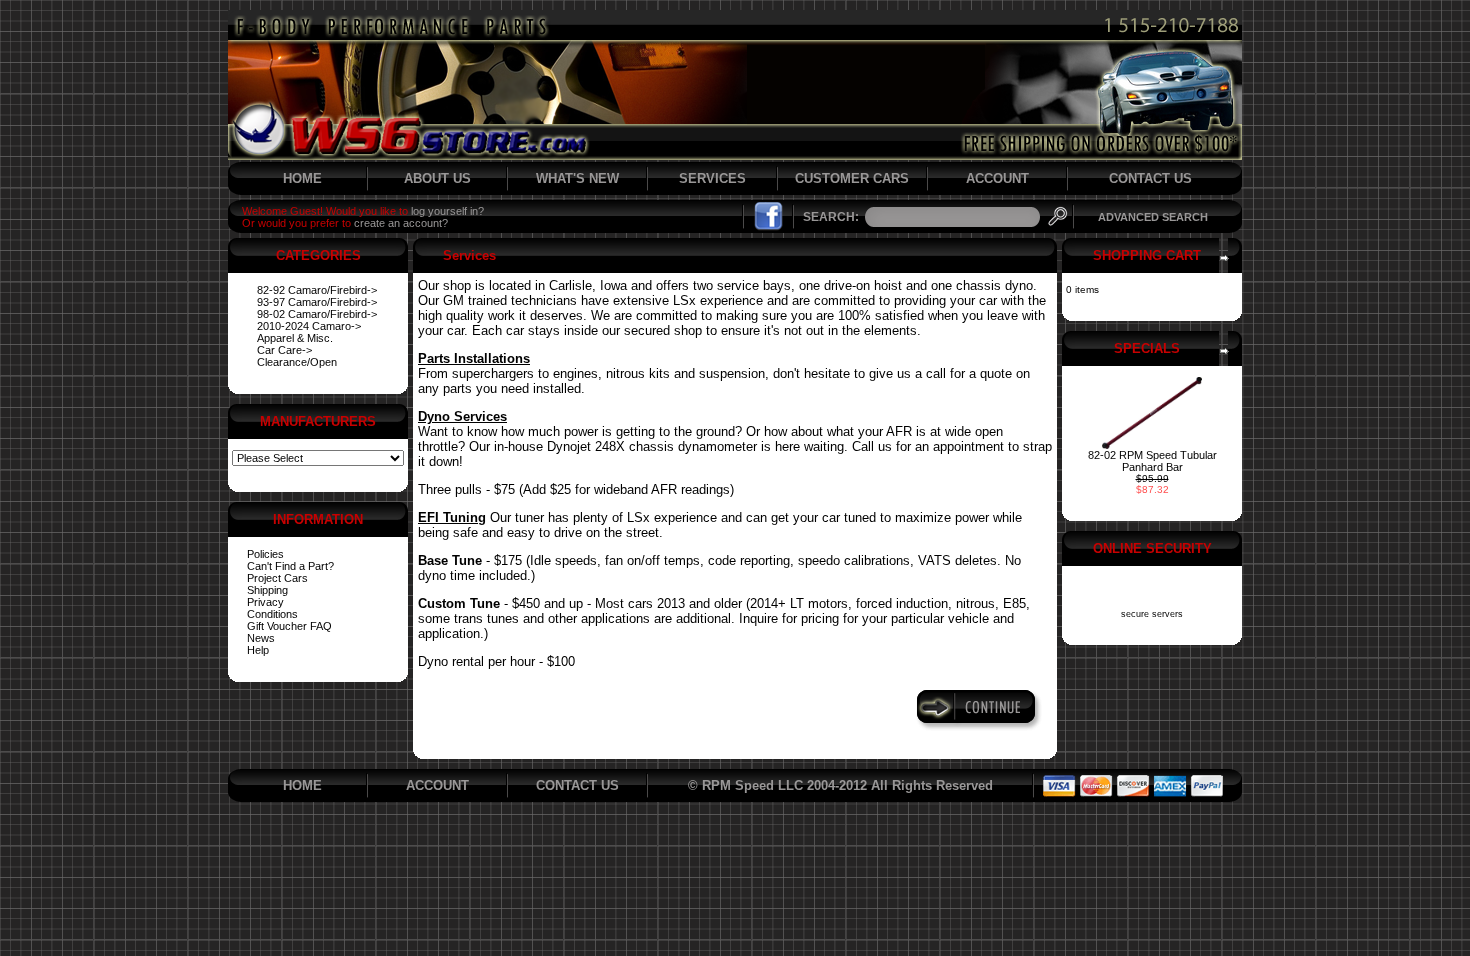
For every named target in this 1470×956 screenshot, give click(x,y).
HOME (302, 178)
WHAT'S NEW (577, 178)
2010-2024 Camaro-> (309, 326)
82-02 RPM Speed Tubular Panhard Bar (1152, 461)
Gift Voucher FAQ (289, 626)
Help (258, 650)
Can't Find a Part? (290, 566)
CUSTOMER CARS (852, 178)
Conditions (272, 614)
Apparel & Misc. (295, 338)
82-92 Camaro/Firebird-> (317, 290)
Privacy (265, 602)
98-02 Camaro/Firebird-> (317, 314)
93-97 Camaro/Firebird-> (317, 302)
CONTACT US (1150, 178)
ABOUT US (437, 178)
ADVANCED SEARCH (1153, 217)
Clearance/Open (297, 362)
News (261, 638)
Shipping (267, 590)
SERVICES (712, 178)
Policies (265, 554)
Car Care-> (284, 350)
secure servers (1152, 614)
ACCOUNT (997, 178)
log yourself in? (447, 211)
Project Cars (277, 578)
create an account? (401, 223)
